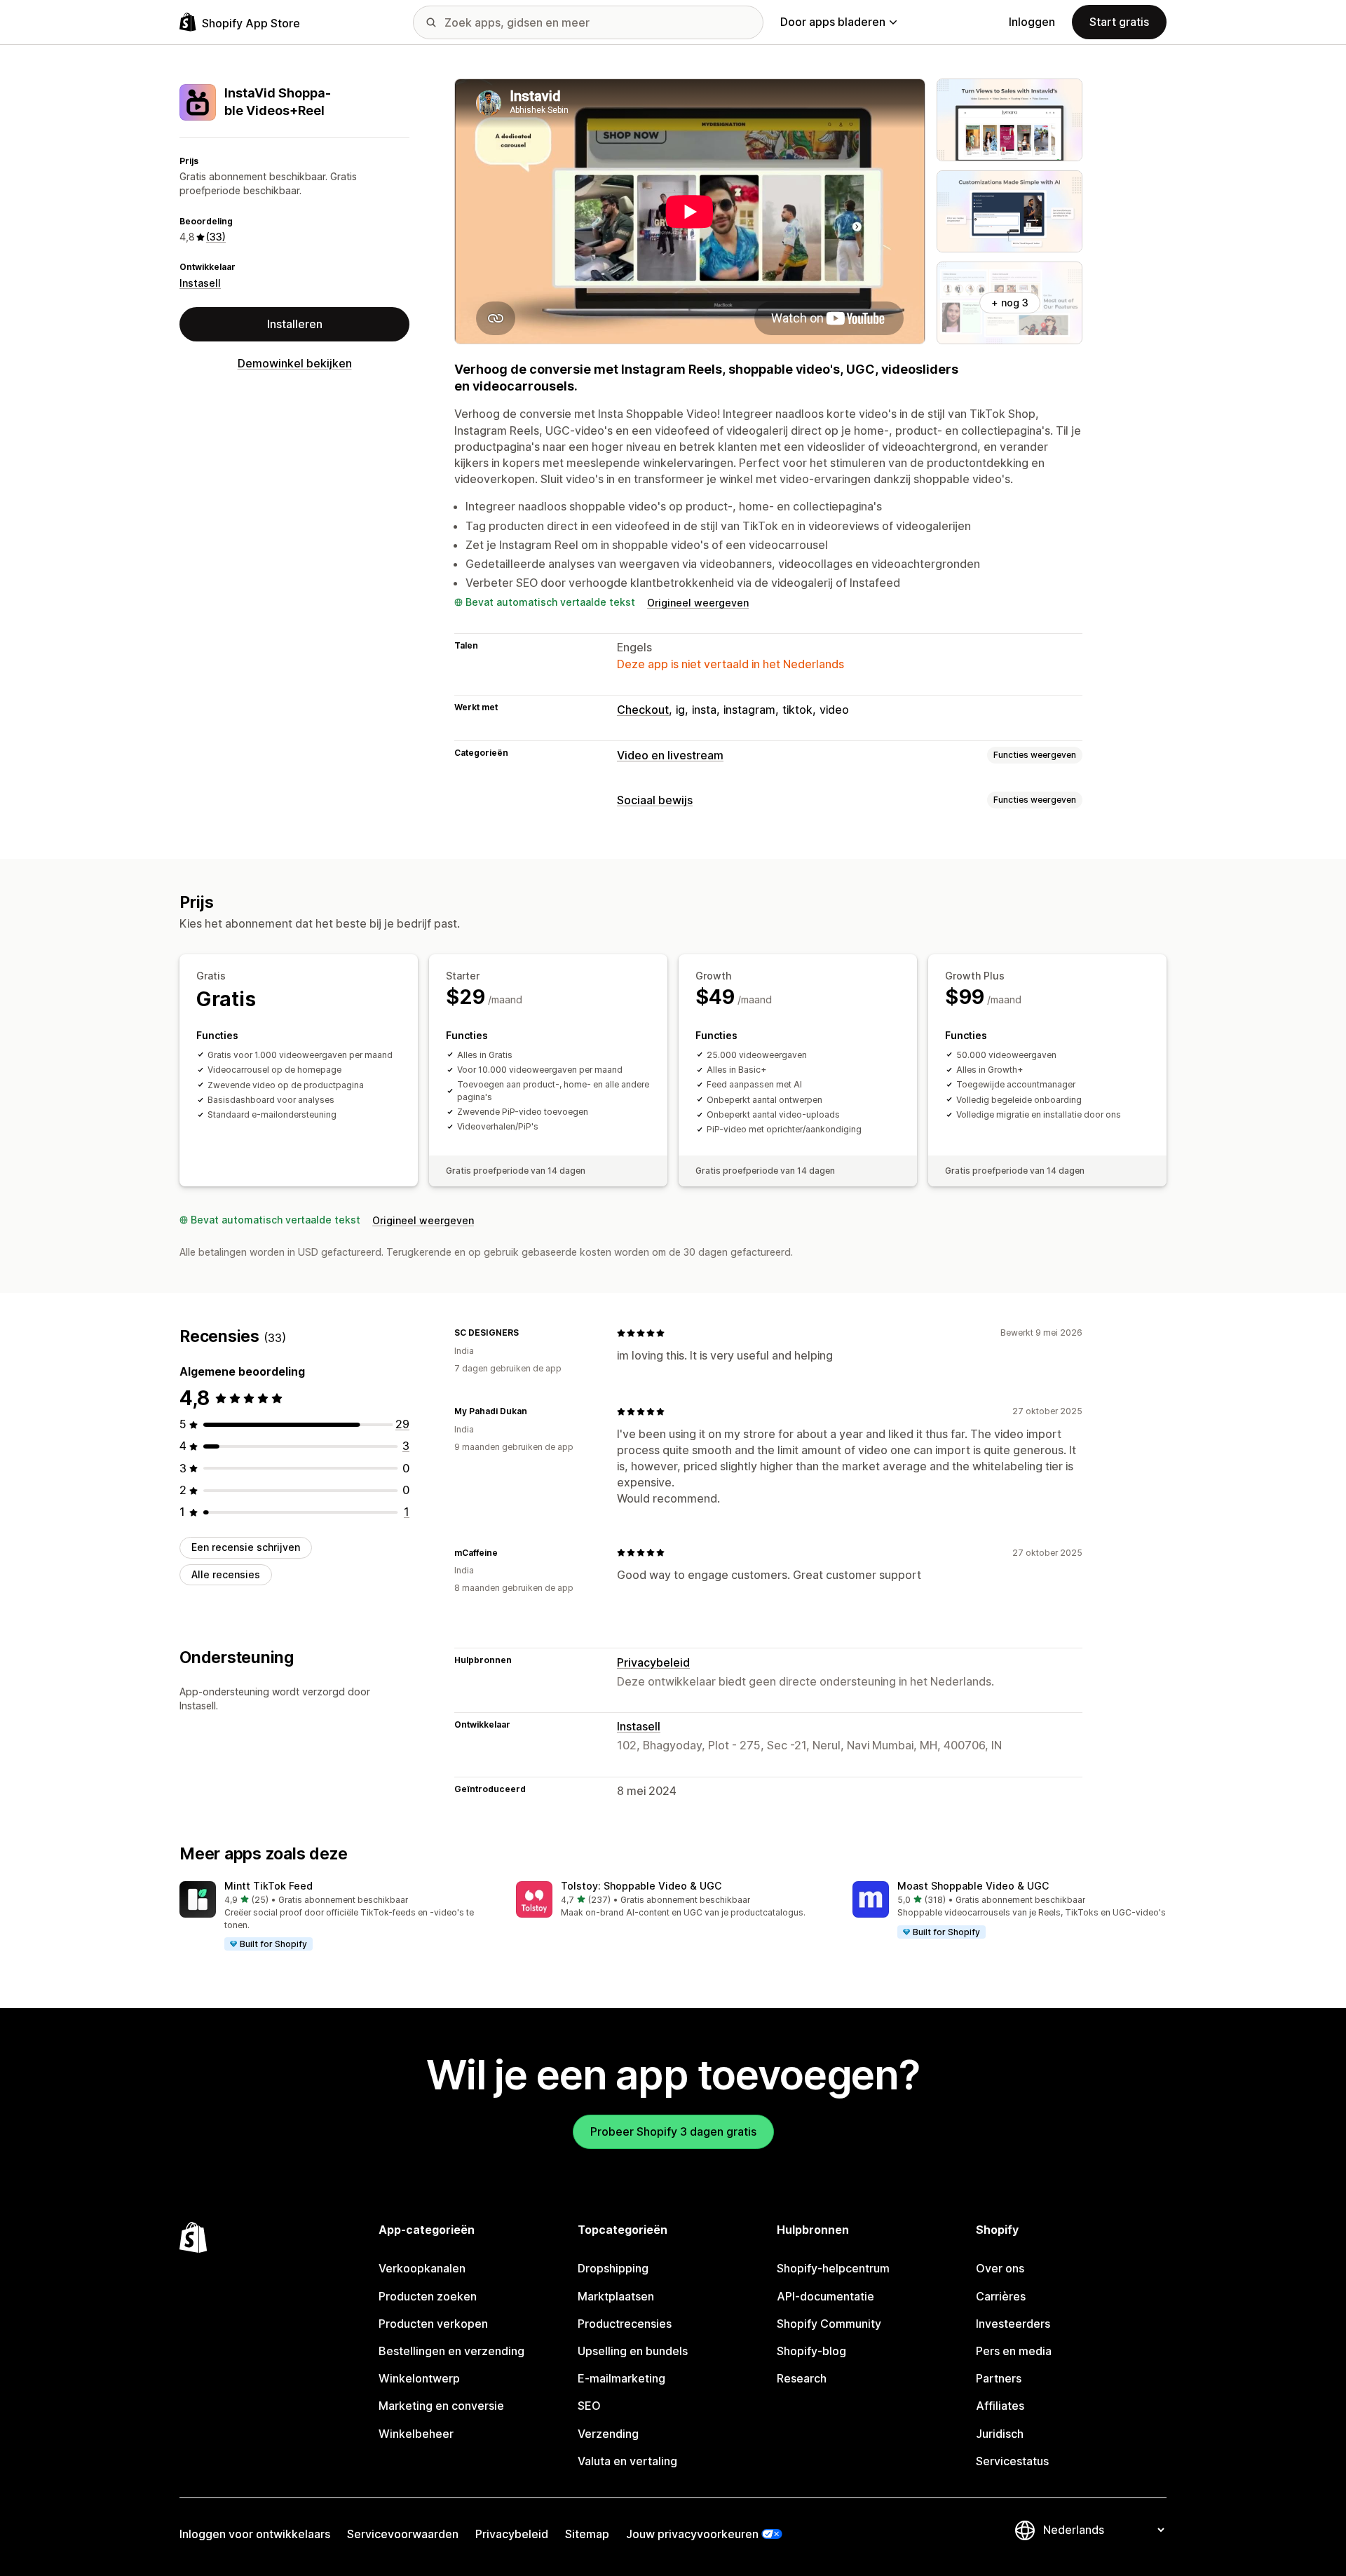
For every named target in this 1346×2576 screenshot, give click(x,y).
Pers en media (1014, 2351)
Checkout (643, 710)
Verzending (608, 2434)
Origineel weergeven (698, 603)
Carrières (1001, 2296)
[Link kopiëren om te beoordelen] (527, 1333)
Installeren (295, 324)
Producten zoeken (428, 2296)
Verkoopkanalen (422, 2268)
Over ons (1000, 2268)
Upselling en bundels (633, 2351)
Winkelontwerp (419, 2378)
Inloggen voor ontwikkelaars (255, 2534)
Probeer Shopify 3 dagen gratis (673, 2131)
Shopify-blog (811, 2351)
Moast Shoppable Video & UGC (973, 1886)
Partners (999, 2378)
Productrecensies (625, 2324)
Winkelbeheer (416, 2434)
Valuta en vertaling (627, 2461)
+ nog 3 (1010, 303)
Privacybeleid (653, 1662)
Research (802, 2378)
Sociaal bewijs (655, 800)
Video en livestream (670, 755)
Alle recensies (226, 1574)
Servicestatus (1012, 2461)
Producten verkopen (433, 2324)
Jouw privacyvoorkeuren (692, 2534)
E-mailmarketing (621, 2378)
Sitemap (587, 2534)
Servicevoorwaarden (403, 2534)
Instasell (200, 283)
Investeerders (1013, 2324)
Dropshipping (613, 2268)
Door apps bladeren (833, 22)
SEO (589, 2406)
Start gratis (1119, 22)
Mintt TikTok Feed (268, 1886)
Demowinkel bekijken (295, 364)
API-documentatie (825, 2296)
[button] (336, 1917)
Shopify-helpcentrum (833, 2268)
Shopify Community (829, 2324)
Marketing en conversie (441, 2406)
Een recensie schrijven (246, 1547)
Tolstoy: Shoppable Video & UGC (641, 1886)
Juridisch (1000, 2434)
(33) (216, 237)
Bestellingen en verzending (451, 2351)
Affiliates (1000, 2406)
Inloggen (1032, 22)
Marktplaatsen (616, 2296)
